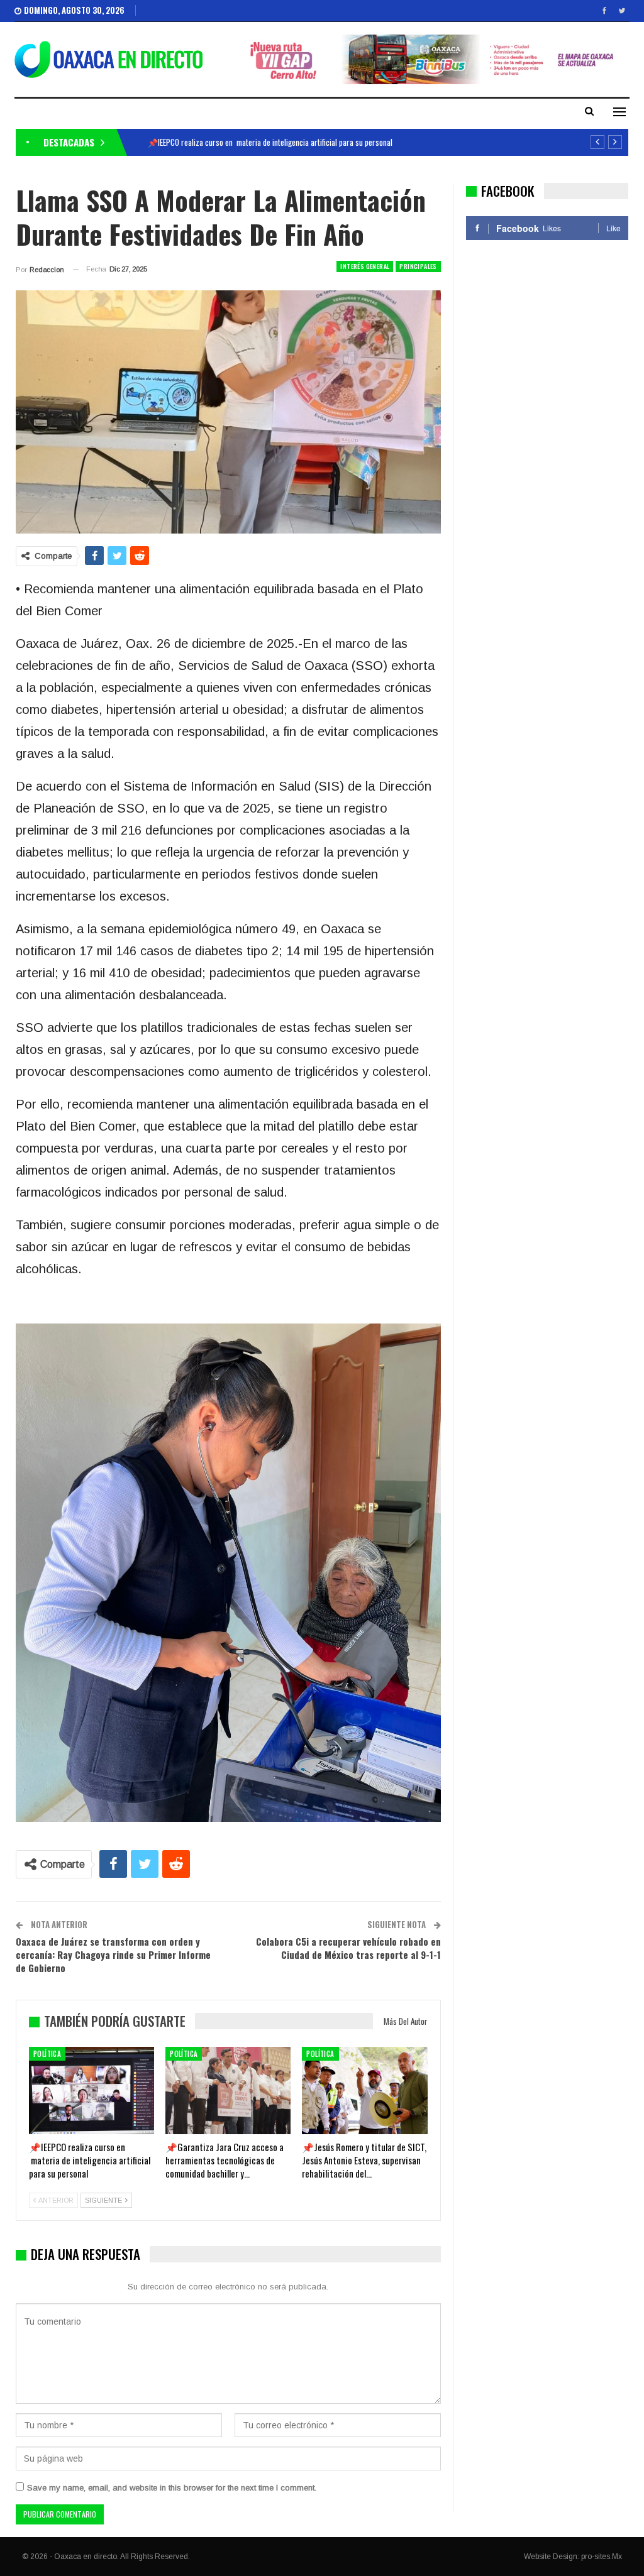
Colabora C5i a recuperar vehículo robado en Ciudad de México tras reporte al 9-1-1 (348, 1948)
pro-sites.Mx (602, 2557)
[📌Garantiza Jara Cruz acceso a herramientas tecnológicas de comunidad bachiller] (228, 2091)
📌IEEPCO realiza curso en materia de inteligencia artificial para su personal (270, 142)
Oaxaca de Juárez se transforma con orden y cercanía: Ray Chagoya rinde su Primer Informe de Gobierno (113, 1954)
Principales (418, 266)
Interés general (365, 266)
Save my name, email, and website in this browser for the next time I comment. (172, 2488)
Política (47, 2054)
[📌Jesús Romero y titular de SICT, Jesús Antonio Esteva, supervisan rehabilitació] (364, 2091)
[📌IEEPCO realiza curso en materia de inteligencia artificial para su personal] (92, 2091)
